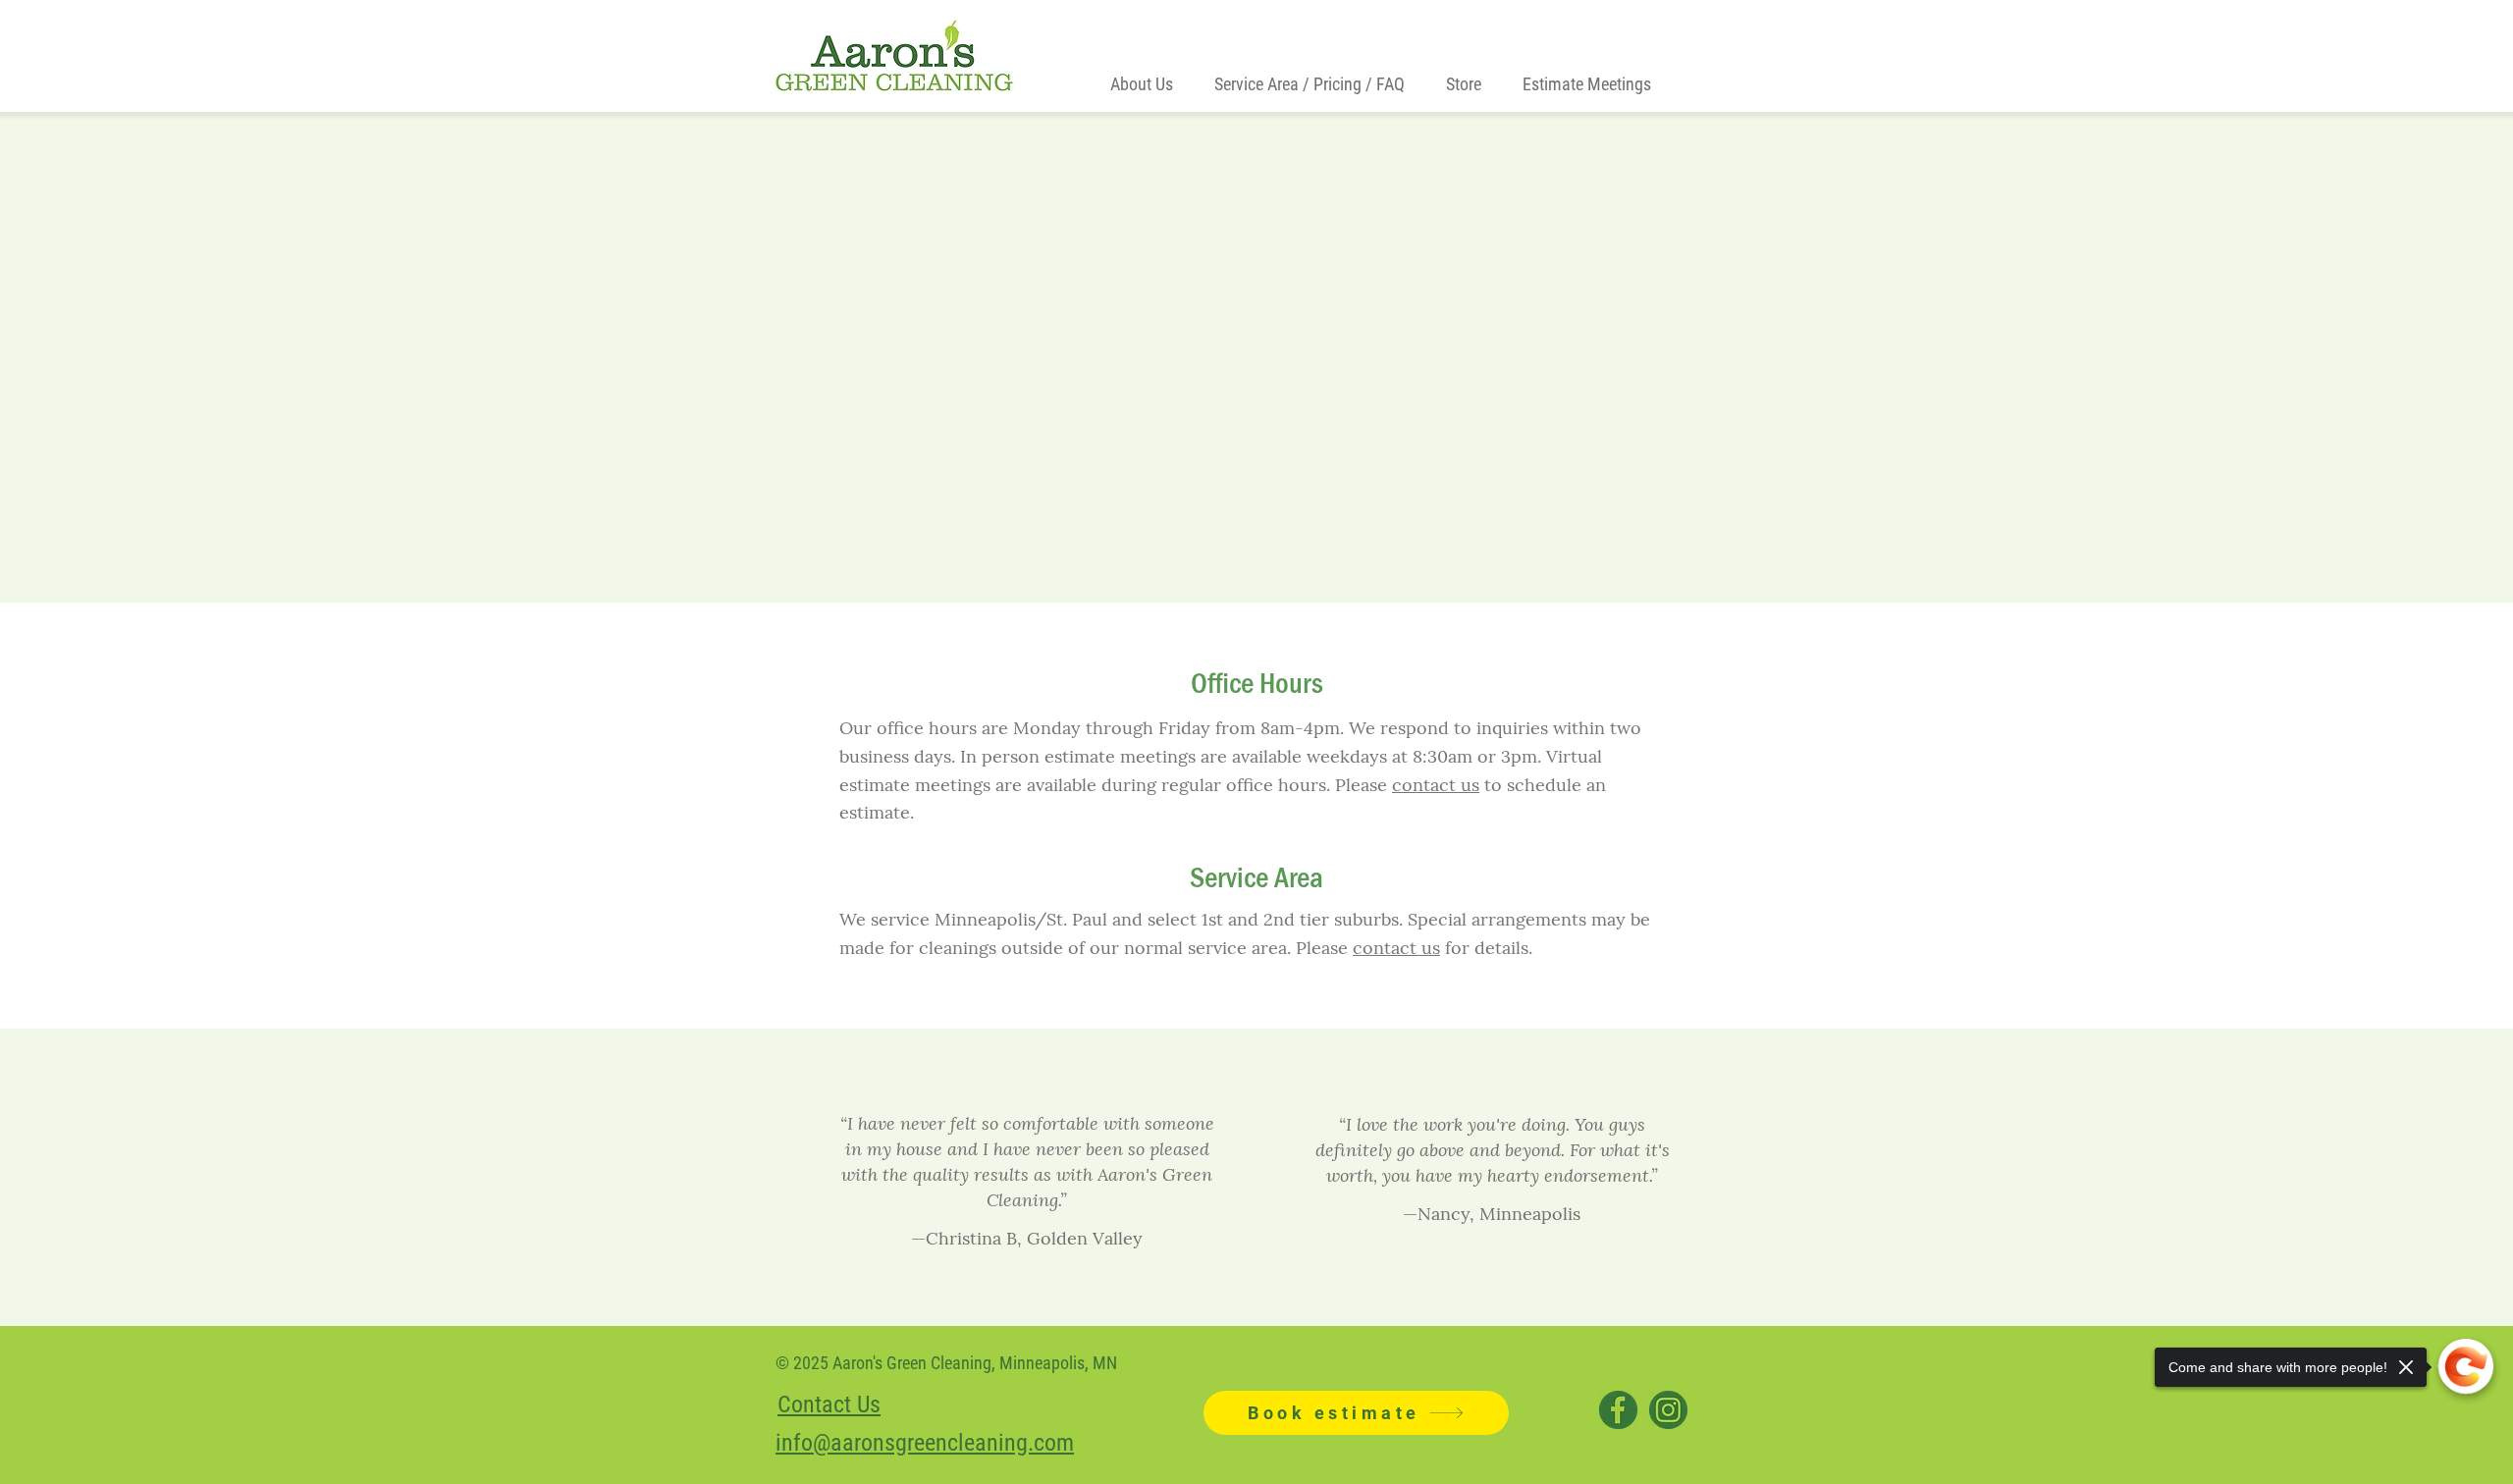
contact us (1436, 785)
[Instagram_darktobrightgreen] (1668, 1410)
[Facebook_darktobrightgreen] (1618, 1410)
